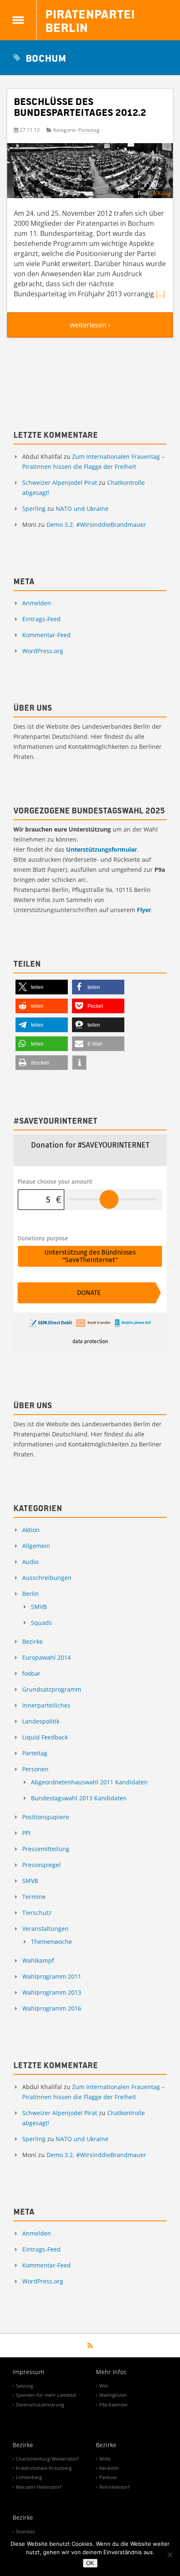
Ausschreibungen (47, 1578)
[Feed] (90, 2346)
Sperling (34, 509)
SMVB (39, 1607)
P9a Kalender (114, 2405)
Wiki (104, 2386)
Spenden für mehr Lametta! (46, 2395)
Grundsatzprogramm (52, 1689)
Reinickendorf (114, 2487)
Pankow (108, 2477)
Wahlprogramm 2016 (52, 2008)
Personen (35, 1769)
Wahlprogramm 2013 (52, 1992)
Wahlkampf (38, 1960)
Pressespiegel (41, 1865)
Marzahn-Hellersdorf (39, 2487)
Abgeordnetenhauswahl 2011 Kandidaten (89, 1782)
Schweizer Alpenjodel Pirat (60, 483)
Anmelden (37, 603)
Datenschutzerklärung (40, 2405)
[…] (160, 294)
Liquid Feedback (45, 1737)
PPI (26, 1833)
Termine (34, 1897)
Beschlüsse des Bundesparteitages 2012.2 (80, 106)
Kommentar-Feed (46, 635)
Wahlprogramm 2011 (52, 1976)
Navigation (18, 20)
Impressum (28, 2372)
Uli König (161, 193)
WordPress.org (43, 651)
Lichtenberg (29, 2477)
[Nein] (170, 2555)
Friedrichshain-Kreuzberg (44, 2468)
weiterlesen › (90, 325)
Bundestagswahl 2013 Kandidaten (79, 1798)
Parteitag (89, 130)
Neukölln (109, 2468)
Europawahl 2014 (46, 1657)
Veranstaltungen (45, 1929)
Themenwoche (51, 1942)
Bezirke (32, 1641)
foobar (31, 1673)
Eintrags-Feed (41, 619)
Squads (41, 1623)
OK (90, 2563)
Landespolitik (41, 1721)
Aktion (31, 1530)
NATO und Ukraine (82, 509)
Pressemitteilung (46, 1849)
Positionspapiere (46, 1817)
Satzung (24, 2386)
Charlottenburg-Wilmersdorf (47, 2459)
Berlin (31, 1594)
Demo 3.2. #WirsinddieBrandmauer (96, 524)
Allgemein (36, 1546)
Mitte (105, 2459)
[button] (42, 987)
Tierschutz (37, 1913)
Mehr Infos (111, 2372)
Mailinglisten (113, 2395)
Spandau (26, 2531)
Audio (30, 1562)
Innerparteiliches (46, 1705)
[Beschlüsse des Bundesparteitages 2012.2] (90, 174)
